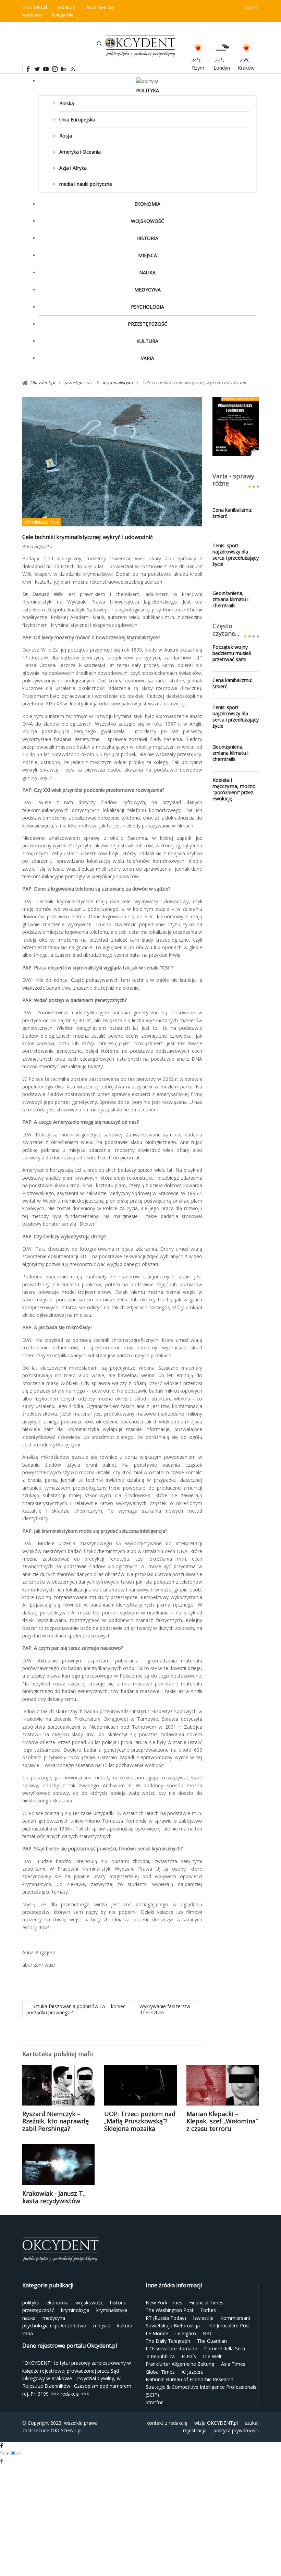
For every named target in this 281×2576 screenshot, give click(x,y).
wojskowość (148, 221)
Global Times (160, 2372)
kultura (147, 341)
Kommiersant (235, 2318)
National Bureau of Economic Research (190, 2379)
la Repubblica (160, 2356)
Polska (67, 103)
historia (147, 238)
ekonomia (147, 204)
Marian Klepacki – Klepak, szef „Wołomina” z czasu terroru (222, 2121)
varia (148, 358)
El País (189, 2356)
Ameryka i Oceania (80, 152)
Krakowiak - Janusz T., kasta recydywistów (54, 2197)
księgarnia (63, 15)
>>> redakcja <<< (70, 2394)
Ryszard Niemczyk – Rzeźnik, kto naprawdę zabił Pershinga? (56, 2121)
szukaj (252, 2423)
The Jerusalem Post (228, 2325)
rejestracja (195, 2430)
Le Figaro (186, 2333)
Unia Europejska (77, 120)
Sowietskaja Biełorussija (173, 2325)
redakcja (66, 7)
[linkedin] (63, 69)
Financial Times (206, 2303)
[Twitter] (37, 69)
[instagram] (54, 69)
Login (250, 7)
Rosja (66, 136)
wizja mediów (100, 7)
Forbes (208, 2310)
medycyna (148, 290)
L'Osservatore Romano (172, 2348)
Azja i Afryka (73, 168)
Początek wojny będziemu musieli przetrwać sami (232, 653)
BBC (208, 2333)
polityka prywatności (236, 2430)
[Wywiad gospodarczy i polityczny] (236, 426)
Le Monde (157, 2333)
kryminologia (75, 2310)
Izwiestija (203, 2318)
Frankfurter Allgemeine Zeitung (180, 2364)
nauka (147, 272)
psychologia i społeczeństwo (54, 2325)
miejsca (148, 255)
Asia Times (233, 2364)
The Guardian (212, 2341)
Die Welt (212, 2356)
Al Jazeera (193, 2372)
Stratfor (154, 2402)
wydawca (32, 15)
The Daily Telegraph (168, 2341)
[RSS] (72, 69)
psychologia (148, 307)
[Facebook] (28, 69)
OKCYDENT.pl (66, 2430)
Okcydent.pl (35, 7)
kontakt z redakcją (167, 2423)
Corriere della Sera (225, 2348)
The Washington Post (170, 2310)
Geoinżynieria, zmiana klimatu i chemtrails (230, 599)
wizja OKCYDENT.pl (216, 2423)
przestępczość (148, 324)
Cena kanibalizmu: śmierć (232, 513)
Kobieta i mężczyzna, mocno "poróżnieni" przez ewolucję (234, 789)
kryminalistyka (42, 522)
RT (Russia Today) (166, 2318)
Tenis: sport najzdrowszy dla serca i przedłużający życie (236, 555)
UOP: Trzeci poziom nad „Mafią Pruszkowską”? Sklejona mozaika (140, 2121)
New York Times (164, 2303)
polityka (148, 90)
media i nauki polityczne (86, 184)
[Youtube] (46, 69)
